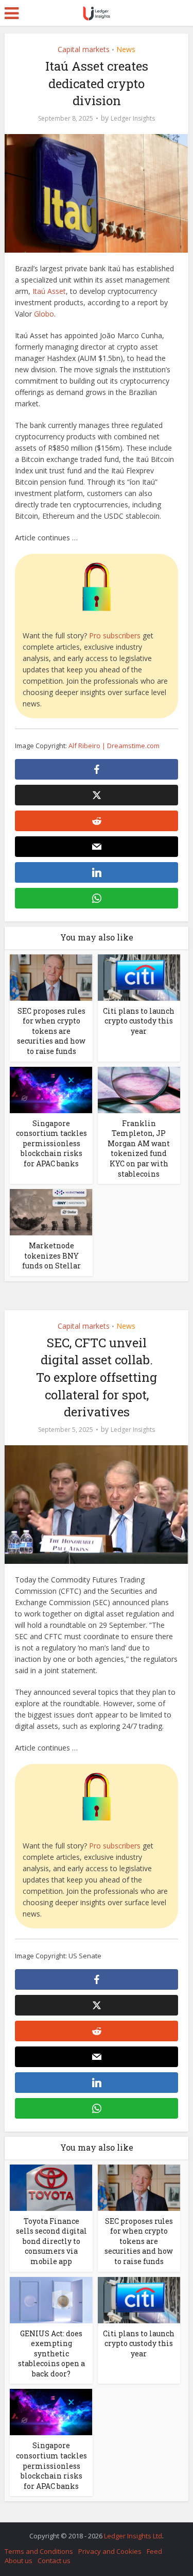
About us (19, 2561)
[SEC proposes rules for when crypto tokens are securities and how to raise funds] (51, 976)
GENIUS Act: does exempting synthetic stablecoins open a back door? (51, 2354)
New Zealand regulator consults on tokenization (92, 2531)
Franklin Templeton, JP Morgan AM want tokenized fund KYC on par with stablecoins (139, 1149)
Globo (44, 314)
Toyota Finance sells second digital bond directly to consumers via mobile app (51, 2241)
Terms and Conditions (39, 2551)
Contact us (54, 2561)
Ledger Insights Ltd (133, 2536)
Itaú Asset (49, 291)
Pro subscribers (115, 635)
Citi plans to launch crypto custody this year (139, 1021)
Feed (154, 2551)
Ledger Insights (133, 118)
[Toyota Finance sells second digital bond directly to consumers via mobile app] (51, 2186)
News (126, 49)
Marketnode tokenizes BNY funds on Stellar (51, 1256)
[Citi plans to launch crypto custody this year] (139, 976)
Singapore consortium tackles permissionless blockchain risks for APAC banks (51, 1143)
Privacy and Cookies (110, 2551)
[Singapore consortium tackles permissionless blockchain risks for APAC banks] (51, 1089)
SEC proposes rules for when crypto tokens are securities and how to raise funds (51, 1031)
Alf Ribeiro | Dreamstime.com (114, 746)
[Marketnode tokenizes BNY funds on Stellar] (51, 1211)
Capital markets (84, 49)
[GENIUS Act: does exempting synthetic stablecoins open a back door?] (51, 2299)
